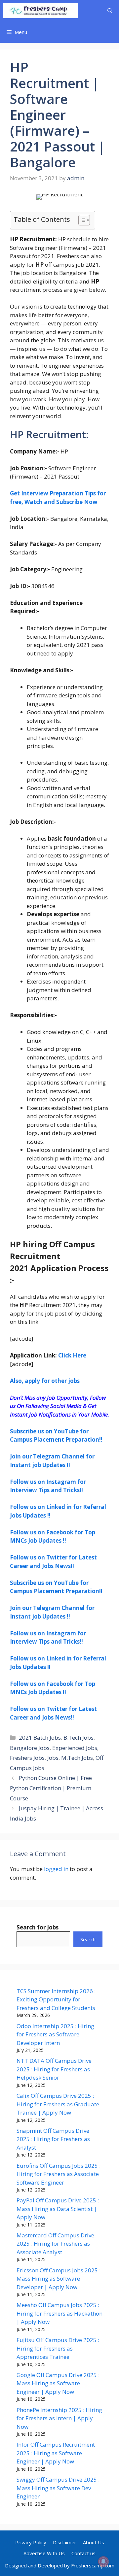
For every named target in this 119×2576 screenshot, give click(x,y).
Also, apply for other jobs (45, 1381)
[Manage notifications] (103, 2561)
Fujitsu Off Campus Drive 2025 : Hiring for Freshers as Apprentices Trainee (58, 2348)
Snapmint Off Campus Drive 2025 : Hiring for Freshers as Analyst (53, 2139)
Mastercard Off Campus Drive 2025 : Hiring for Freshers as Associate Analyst (55, 2244)
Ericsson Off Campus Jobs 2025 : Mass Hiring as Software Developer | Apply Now (59, 2279)
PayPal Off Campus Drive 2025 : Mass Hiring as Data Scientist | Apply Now (58, 2209)
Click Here (72, 1355)
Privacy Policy (31, 2542)
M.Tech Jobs (77, 1758)
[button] (110, 11)
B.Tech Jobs (79, 1738)
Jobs (53, 1758)
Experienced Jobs (75, 1748)
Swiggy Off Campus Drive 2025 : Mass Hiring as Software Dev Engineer (58, 2488)
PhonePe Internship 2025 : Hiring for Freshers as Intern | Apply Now (59, 2418)
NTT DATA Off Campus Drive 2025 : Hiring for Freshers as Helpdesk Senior (54, 2069)
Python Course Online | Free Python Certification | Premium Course (51, 1788)
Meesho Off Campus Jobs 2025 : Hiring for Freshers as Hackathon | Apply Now (59, 2313)
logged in (56, 1869)
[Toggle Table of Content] (81, 220)
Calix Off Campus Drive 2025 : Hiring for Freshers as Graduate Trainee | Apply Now (58, 2104)
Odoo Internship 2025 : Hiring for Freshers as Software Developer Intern (55, 2034)
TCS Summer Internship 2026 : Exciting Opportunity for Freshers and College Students (56, 1999)
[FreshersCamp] (40, 11)
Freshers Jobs (27, 1758)
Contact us (83, 2553)
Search (88, 1939)
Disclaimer (65, 2542)
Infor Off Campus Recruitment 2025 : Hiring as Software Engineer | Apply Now (56, 2453)
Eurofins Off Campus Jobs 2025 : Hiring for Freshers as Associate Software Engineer (59, 2174)
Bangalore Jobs (30, 1748)
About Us (94, 2542)
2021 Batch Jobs (40, 1738)
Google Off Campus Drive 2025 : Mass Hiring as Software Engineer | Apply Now (58, 2383)
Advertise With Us (44, 2553)
